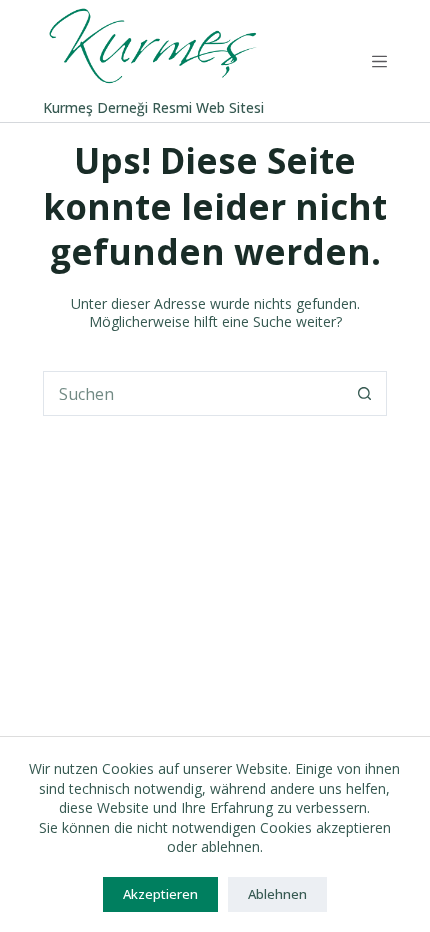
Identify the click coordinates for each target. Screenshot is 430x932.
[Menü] (379, 61)
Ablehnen (277, 894)
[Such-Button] (364, 393)
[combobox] (193, 393)
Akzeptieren (160, 894)
